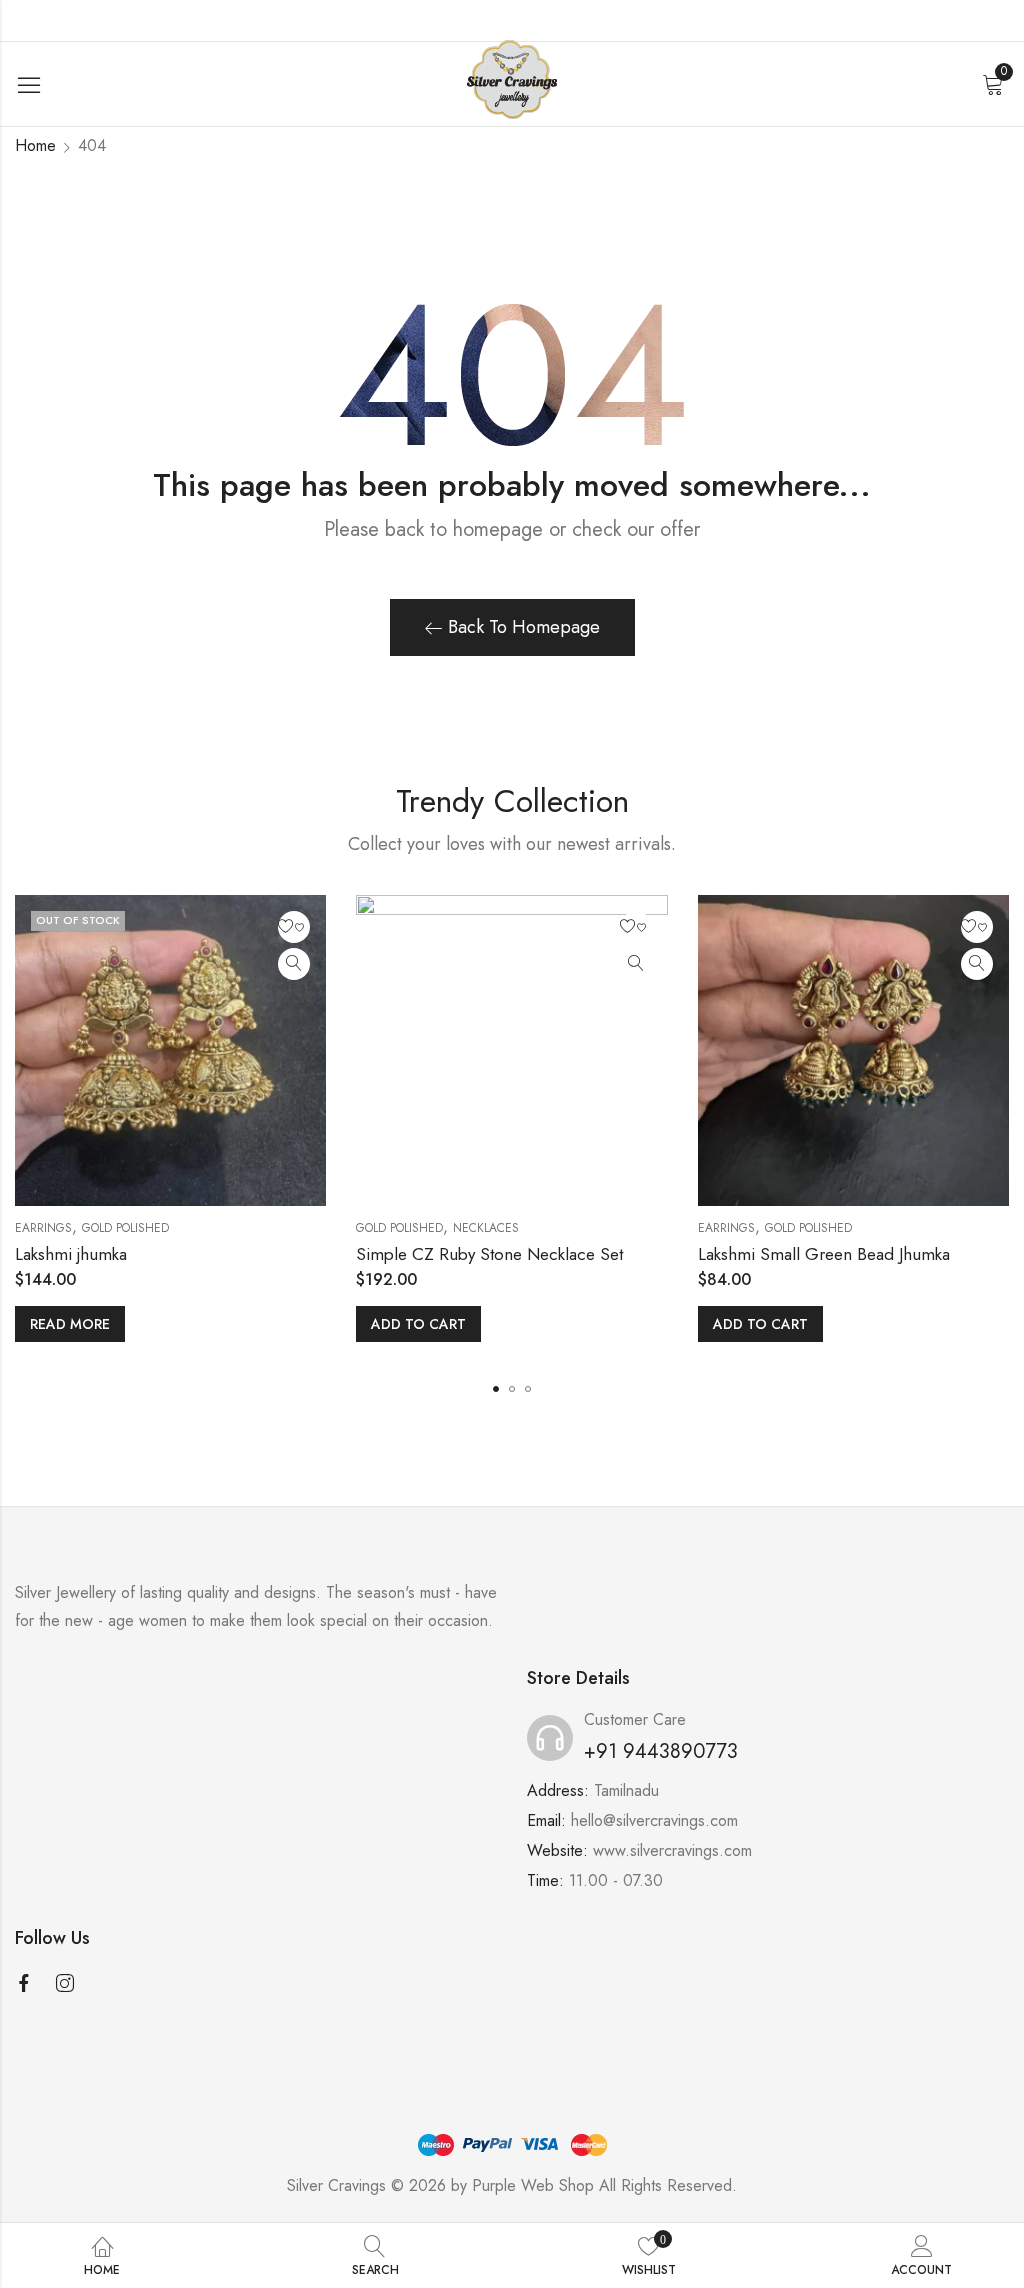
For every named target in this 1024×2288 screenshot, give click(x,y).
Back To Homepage (524, 627)
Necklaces (486, 1228)
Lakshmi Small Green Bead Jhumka (824, 1254)
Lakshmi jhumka (71, 1254)
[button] (496, 1389)
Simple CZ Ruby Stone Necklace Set (489, 1254)
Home (35, 145)
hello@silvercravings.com (654, 1820)
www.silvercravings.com (672, 1850)
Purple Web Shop (533, 2185)
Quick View (294, 964)
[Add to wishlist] (294, 927)
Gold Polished (125, 1228)
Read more (70, 1324)
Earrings (43, 1228)
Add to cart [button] (418, 1324)
